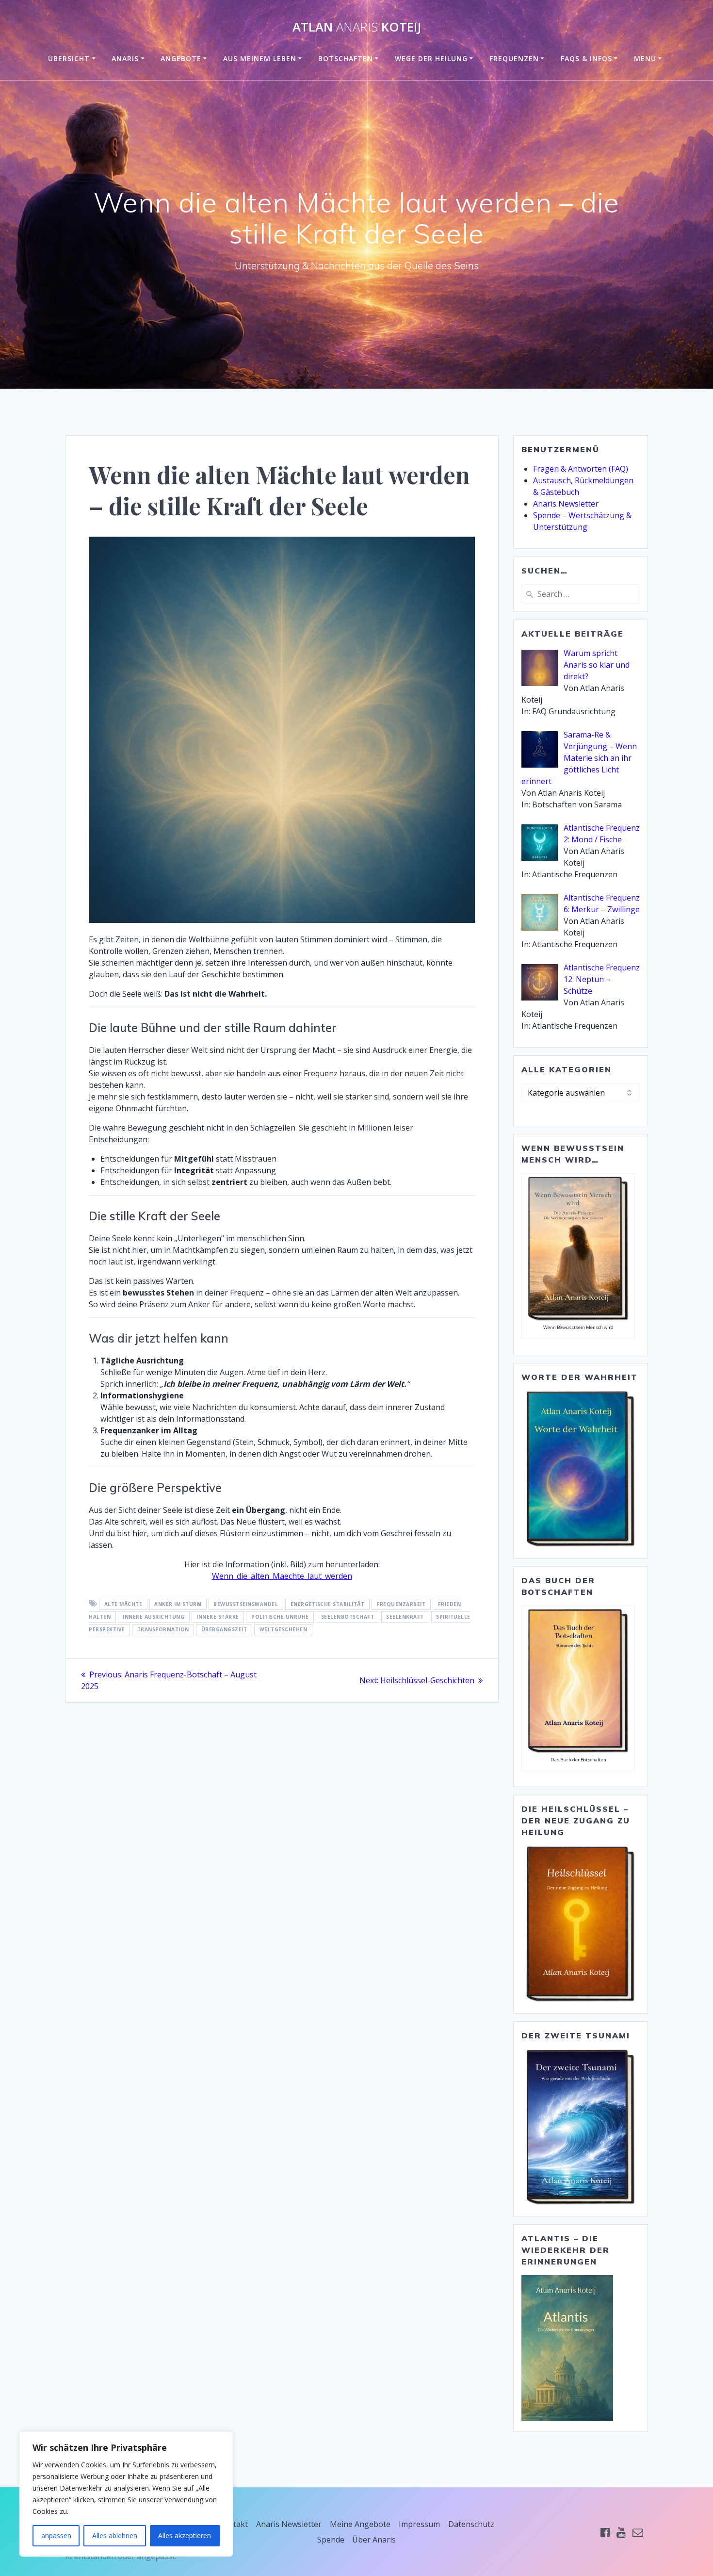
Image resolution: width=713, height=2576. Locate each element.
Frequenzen (514, 58)
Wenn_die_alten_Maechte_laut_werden (282, 1576)
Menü (645, 58)
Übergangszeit (224, 1629)
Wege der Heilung (431, 58)
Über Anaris (374, 2540)
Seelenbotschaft (348, 1617)
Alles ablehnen (115, 2535)
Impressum (419, 2524)
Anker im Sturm (178, 1604)
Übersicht (69, 58)
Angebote (181, 58)
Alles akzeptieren (185, 2535)
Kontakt (233, 2524)
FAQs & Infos (586, 58)
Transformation (163, 1629)
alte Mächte (123, 1604)
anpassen (56, 2535)
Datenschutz (471, 2524)
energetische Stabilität (328, 1604)
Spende (331, 2540)
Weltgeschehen (284, 1629)
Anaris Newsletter (566, 504)
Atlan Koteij (357, 27)
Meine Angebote (360, 2524)
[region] (126, 2494)
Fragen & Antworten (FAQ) (581, 469)
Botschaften (346, 58)
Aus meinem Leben (260, 58)
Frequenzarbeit (401, 1604)
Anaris (125, 58)
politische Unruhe (280, 1617)
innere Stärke (218, 1617)
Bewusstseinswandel (246, 1604)
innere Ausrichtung (154, 1617)
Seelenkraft (405, 1617)
